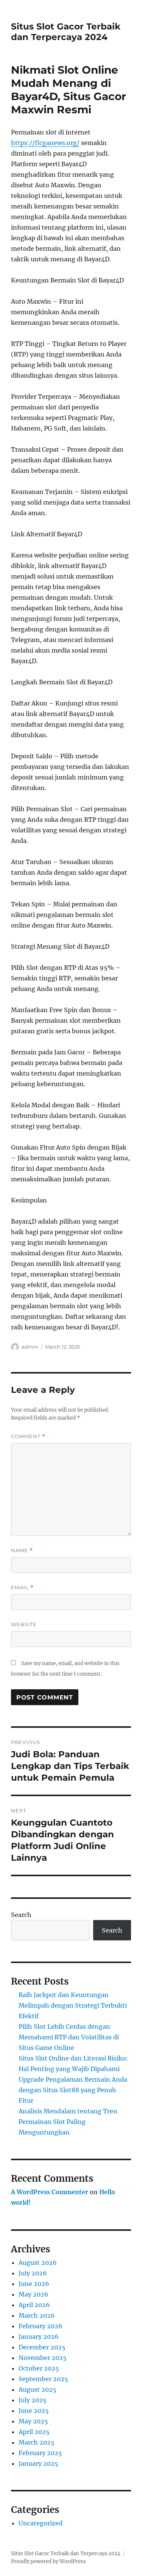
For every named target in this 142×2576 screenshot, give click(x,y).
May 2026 (34, 2294)
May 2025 (33, 2421)
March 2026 (37, 2315)
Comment (28, 1436)
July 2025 (33, 2400)
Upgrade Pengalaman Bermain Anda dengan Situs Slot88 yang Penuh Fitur (73, 2090)
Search (21, 1915)
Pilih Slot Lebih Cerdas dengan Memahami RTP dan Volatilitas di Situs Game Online (69, 2037)
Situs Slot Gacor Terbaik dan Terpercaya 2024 (66, 32)
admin (30, 1347)
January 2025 (38, 2463)
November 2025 (43, 2358)
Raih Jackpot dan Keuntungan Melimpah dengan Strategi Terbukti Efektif (73, 2005)
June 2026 (34, 2284)
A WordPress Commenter (50, 2192)
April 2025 (34, 2432)
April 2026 (34, 2305)
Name (22, 1550)
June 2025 (34, 2411)
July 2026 (33, 2273)
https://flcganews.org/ (45, 143)
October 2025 (39, 2368)
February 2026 (41, 2326)
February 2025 (40, 2453)
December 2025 (42, 2347)
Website (24, 1624)
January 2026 (39, 2337)
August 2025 (37, 2389)
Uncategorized (41, 2523)
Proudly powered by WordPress (48, 2561)
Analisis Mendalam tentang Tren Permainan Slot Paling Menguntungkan (68, 2122)
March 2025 (37, 2442)
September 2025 (43, 2379)
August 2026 (38, 2263)
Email (22, 1587)
